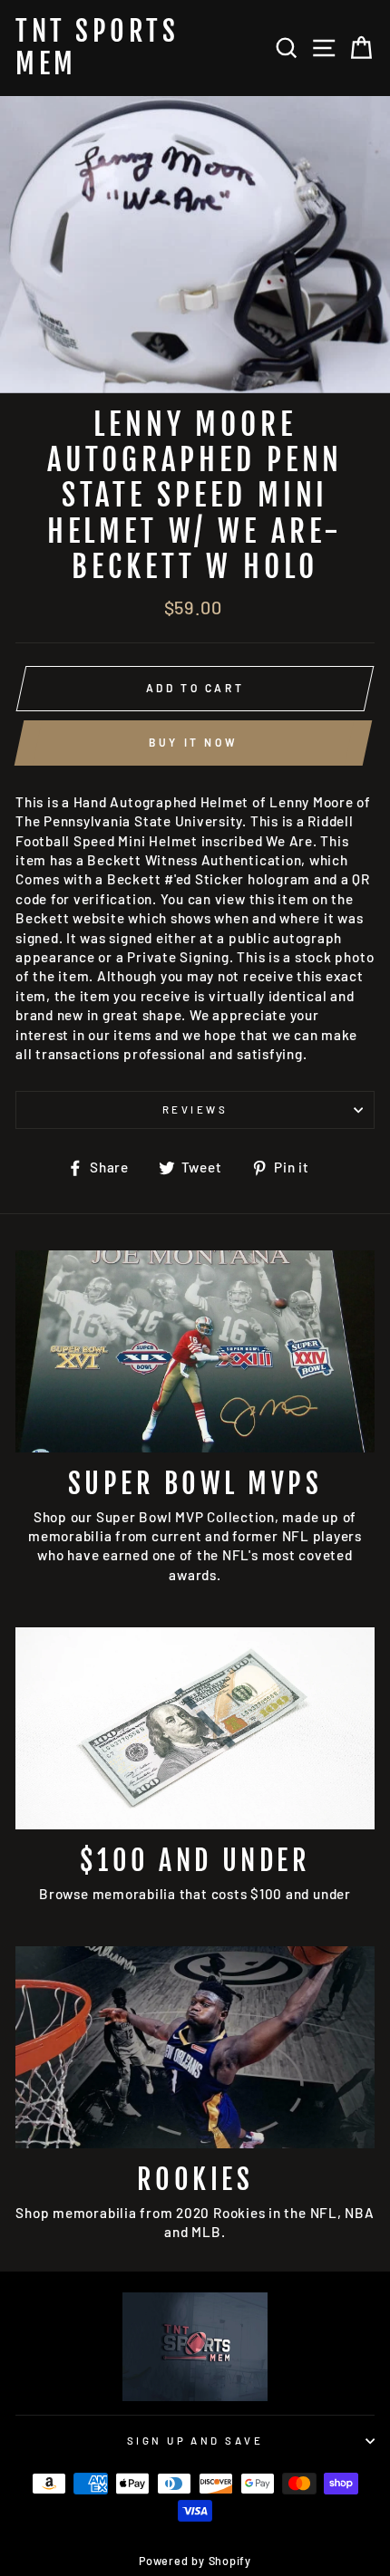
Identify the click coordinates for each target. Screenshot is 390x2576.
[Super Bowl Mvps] (195, 1351)
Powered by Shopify (195, 2561)
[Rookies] (195, 2047)
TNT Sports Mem (97, 48)
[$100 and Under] (195, 1728)
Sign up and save (195, 2441)
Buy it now (193, 742)
